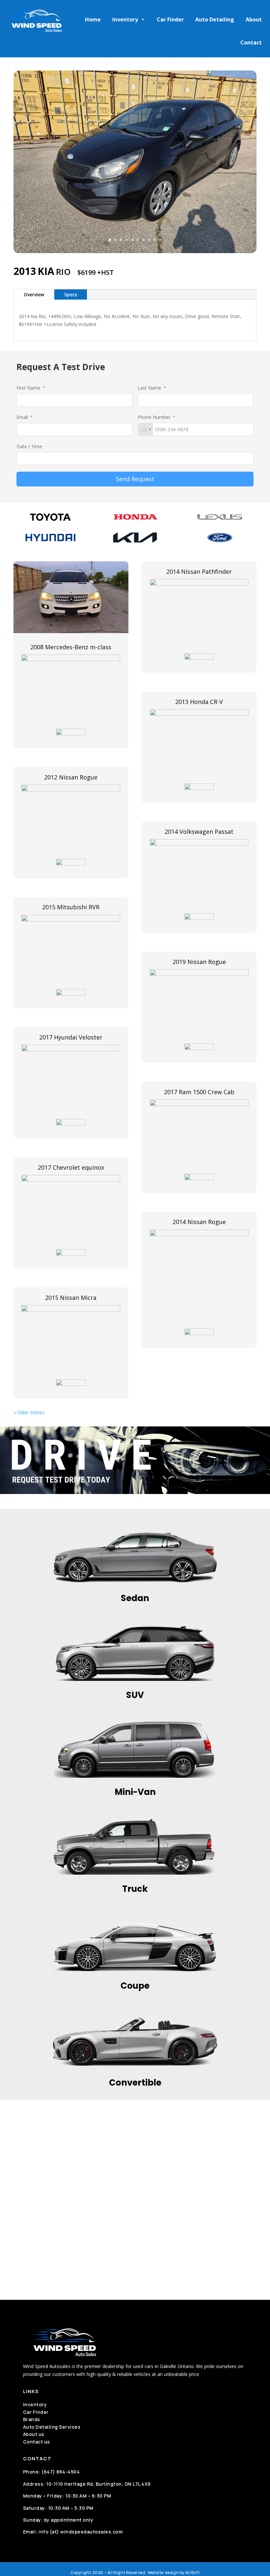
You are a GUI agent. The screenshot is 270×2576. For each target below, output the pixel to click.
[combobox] (146, 429)
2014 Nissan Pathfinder (199, 571)
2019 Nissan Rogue (199, 962)
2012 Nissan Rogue (71, 777)
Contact (251, 43)
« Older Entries (29, 1412)
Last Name (149, 388)
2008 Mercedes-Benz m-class (71, 647)
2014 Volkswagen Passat (199, 832)
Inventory (125, 19)
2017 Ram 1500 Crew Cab (199, 1092)
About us (34, 2434)
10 (160, 240)
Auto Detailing (215, 19)
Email (22, 417)
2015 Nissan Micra (71, 1298)
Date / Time (29, 446)
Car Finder (170, 19)
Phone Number (154, 417)
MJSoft (193, 2573)
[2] (135, 251)
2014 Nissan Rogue (199, 1222)
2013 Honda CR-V (199, 702)
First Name (28, 388)
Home (93, 19)
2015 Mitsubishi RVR (71, 907)
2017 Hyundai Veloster (71, 1037)
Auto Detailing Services (52, 2427)
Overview (34, 294)
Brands (32, 2419)
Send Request (135, 479)
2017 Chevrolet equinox (71, 1167)
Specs (71, 294)
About (254, 19)
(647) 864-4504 (61, 2472)
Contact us (37, 2442)
